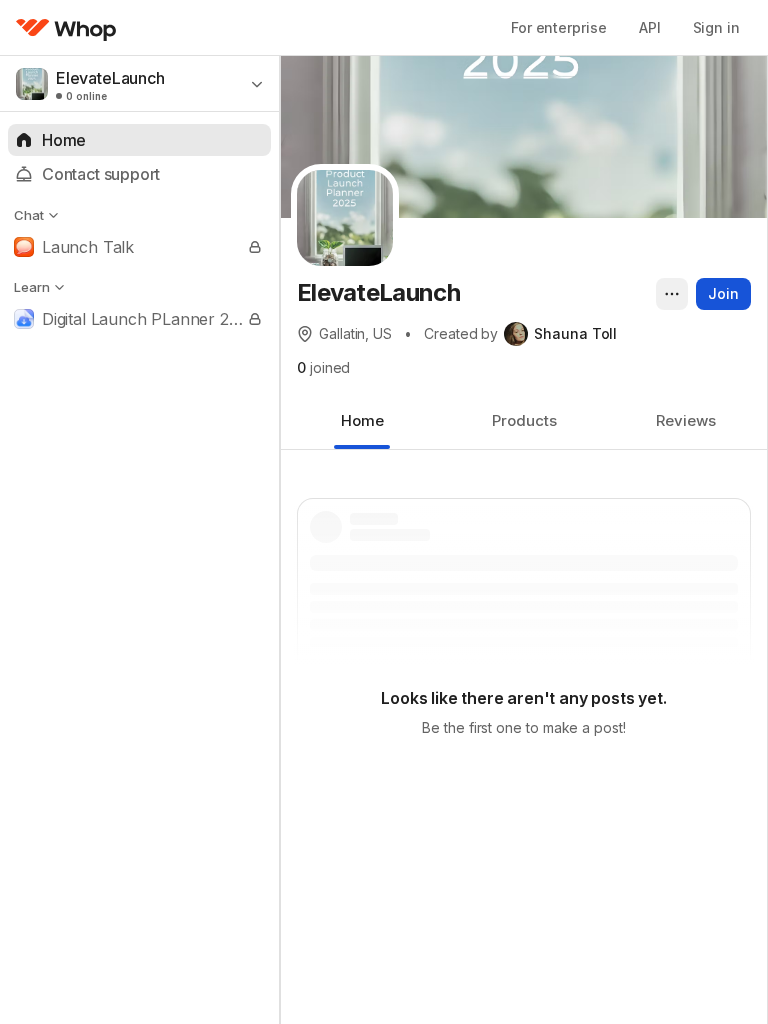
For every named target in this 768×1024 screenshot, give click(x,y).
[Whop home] (66, 28)
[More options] (672, 294)
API (650, 27)
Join (723, 293)
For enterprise (559, 27)
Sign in (716, 27)
